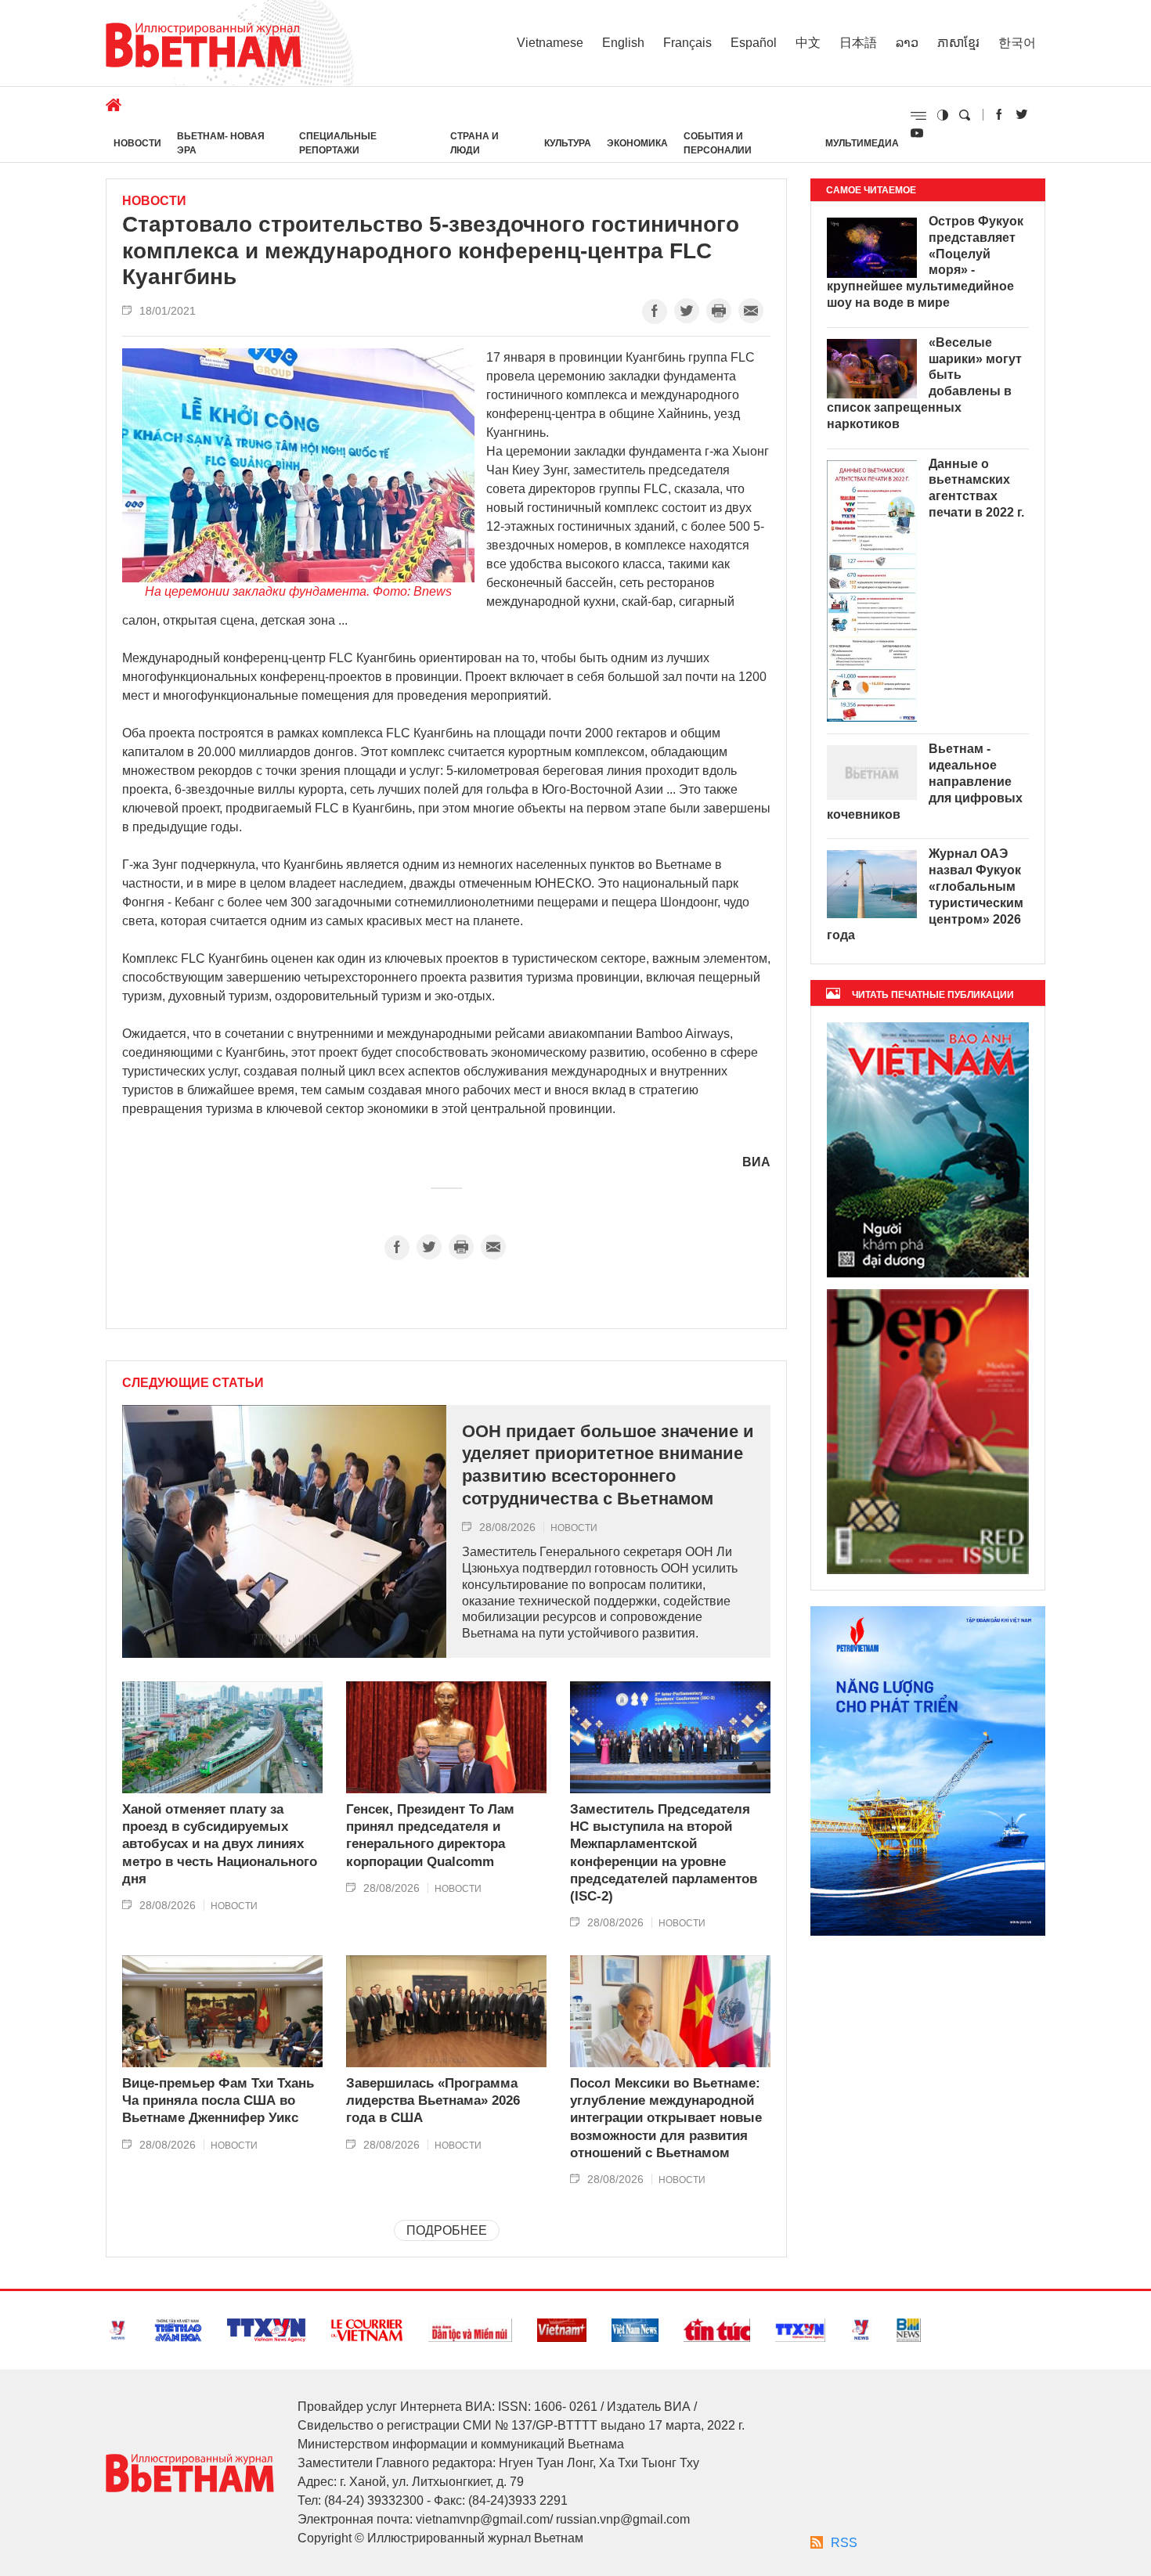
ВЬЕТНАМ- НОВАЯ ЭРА (221, 143)
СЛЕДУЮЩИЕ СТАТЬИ (193, 1383)
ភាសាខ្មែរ (958, 43)
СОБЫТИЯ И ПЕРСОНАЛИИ (718, 143)
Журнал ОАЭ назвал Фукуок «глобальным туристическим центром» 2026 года (925, 894)
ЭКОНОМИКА (637, 143)
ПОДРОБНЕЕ (447, 2230)
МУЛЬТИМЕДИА (862, 143)
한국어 (1017, 43)
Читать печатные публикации (933, 995)
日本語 (858, 43)
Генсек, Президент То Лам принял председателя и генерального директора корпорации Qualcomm (430, 1835)
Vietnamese (550, 43)
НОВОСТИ (137, 143)
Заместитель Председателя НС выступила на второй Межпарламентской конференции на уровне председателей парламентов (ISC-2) (664, 1853)
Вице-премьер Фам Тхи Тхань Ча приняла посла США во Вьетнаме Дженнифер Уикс (218, 2100)
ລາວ (907, 43)
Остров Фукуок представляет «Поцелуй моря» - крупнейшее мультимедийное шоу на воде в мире (925, 262)
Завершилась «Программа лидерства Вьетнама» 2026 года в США (433, 2100)
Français (687, 43)
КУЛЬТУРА (568, 143)
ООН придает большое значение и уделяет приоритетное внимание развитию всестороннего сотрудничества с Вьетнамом (608, 1465)
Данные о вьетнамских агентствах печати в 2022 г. (976, 488)
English (623, 43)
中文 (808, 43)
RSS (844, 2543)
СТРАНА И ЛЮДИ (474, 143)
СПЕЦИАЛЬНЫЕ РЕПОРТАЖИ (338, 143)
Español (754, 43)
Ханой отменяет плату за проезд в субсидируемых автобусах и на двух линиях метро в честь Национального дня (220, 1844)
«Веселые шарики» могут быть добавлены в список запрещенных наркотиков (924, 383)
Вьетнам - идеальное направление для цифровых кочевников (925, 781)
